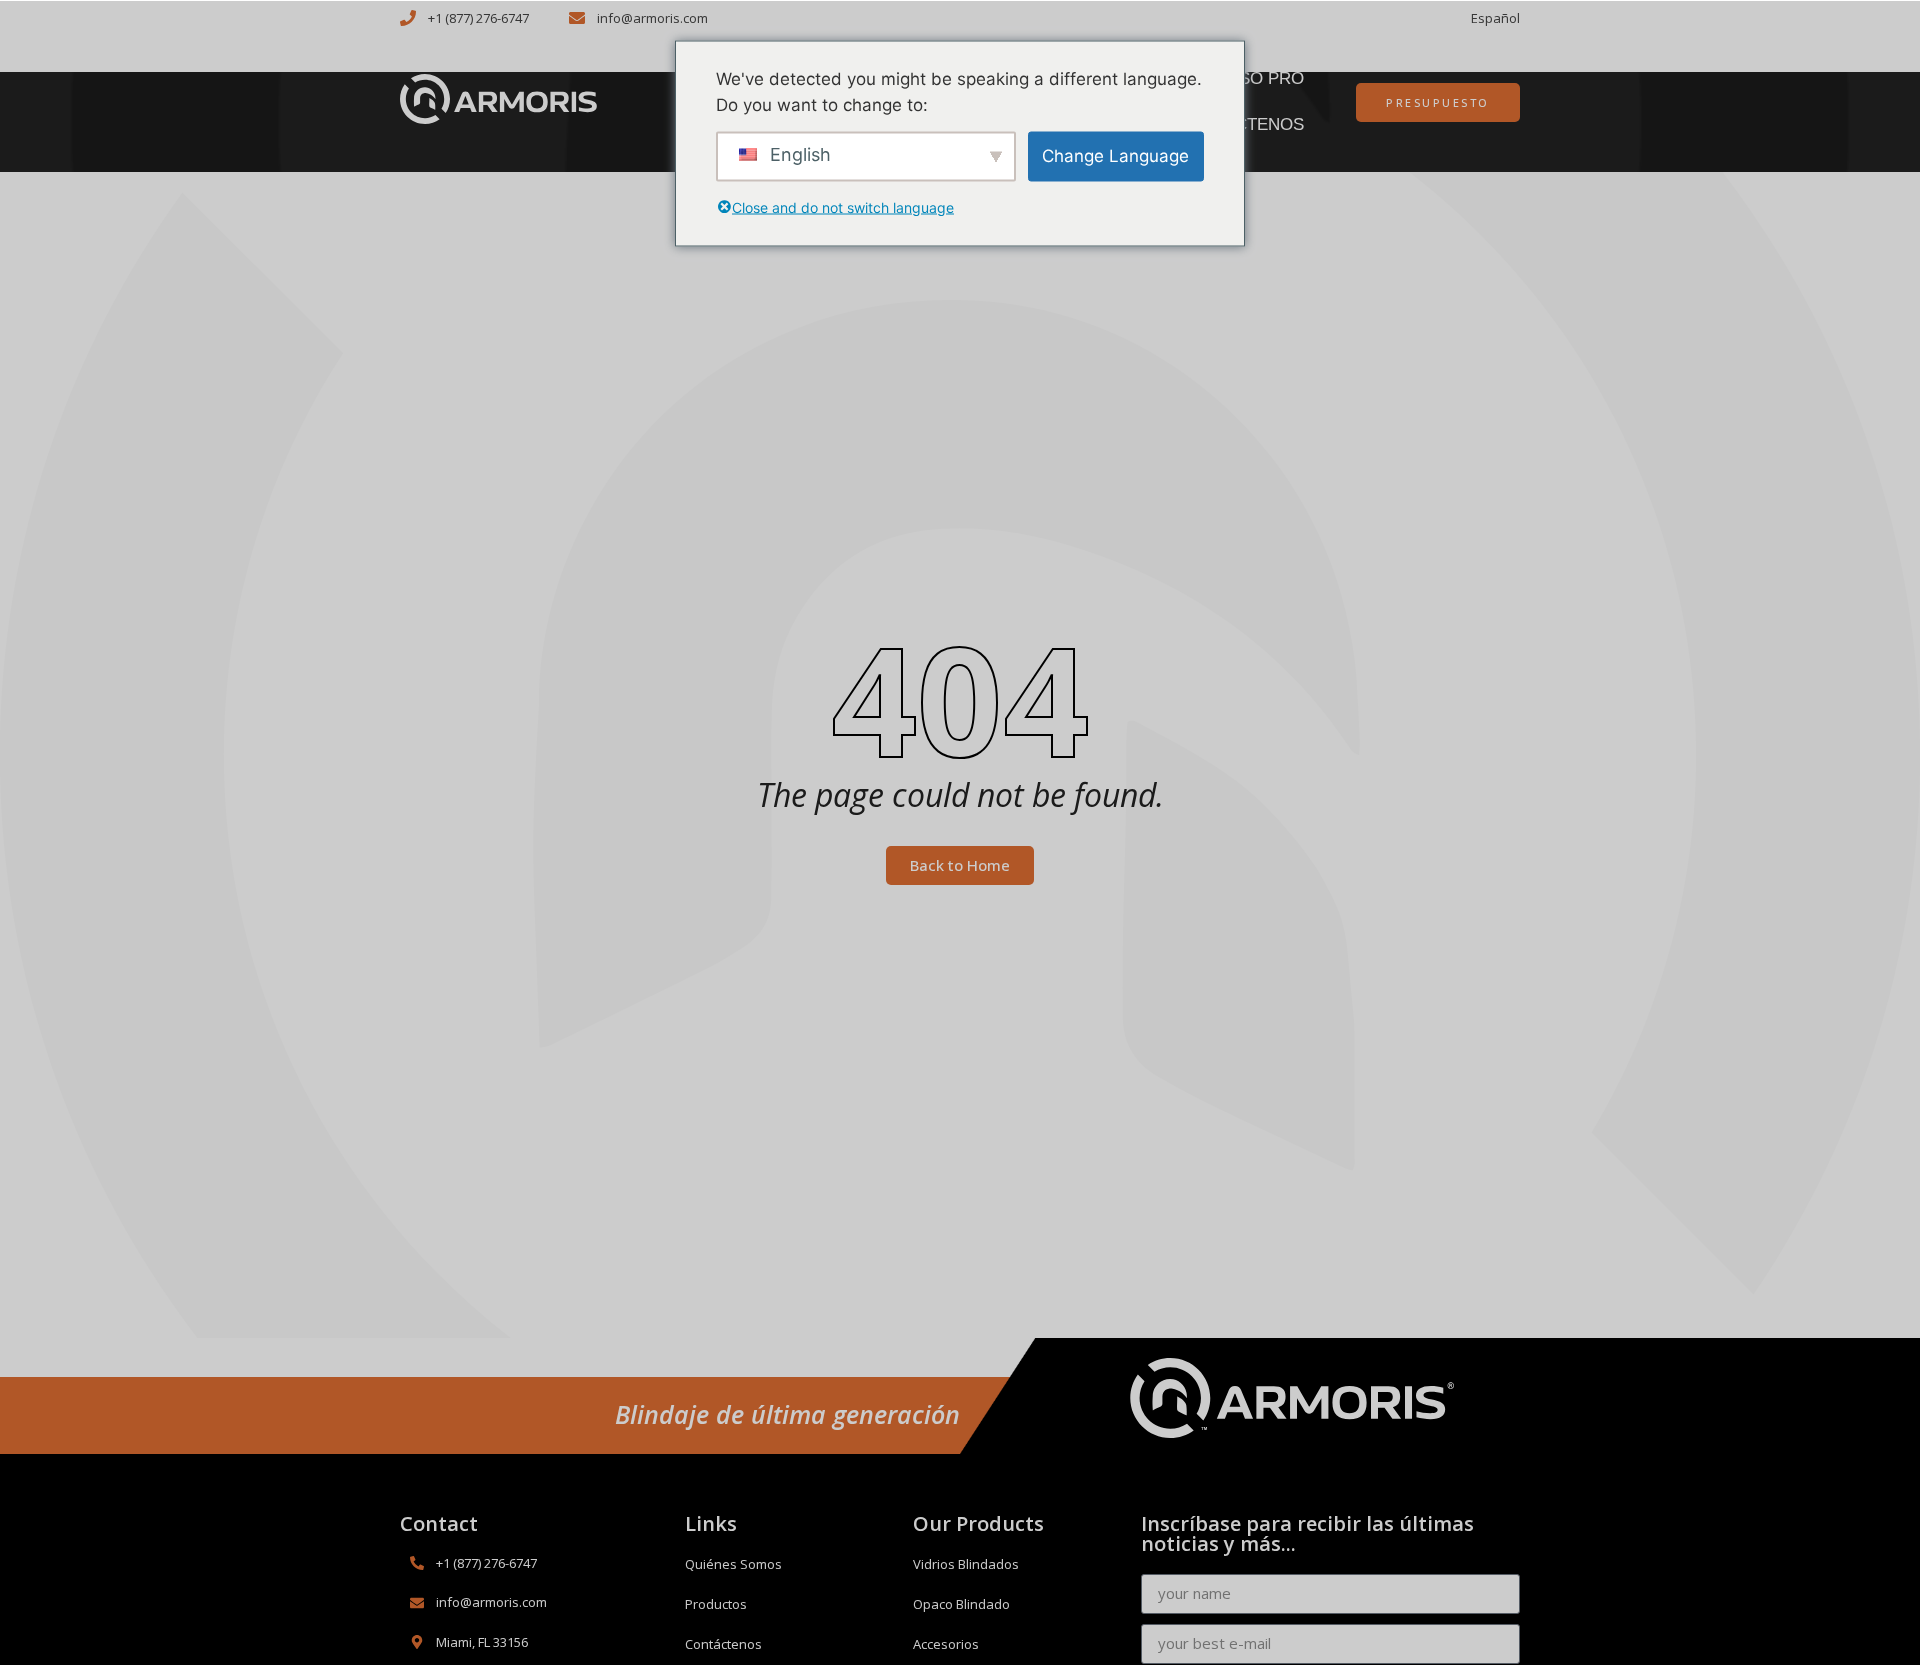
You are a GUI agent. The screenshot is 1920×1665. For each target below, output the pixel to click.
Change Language (1115, 155)
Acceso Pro (1248, 78)
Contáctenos (723, 1644)
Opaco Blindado (961, 1604)
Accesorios (946, 1644)
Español (1495, 18)
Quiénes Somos (733, 1564)
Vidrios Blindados (966, 1564)
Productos (716, 1604)
